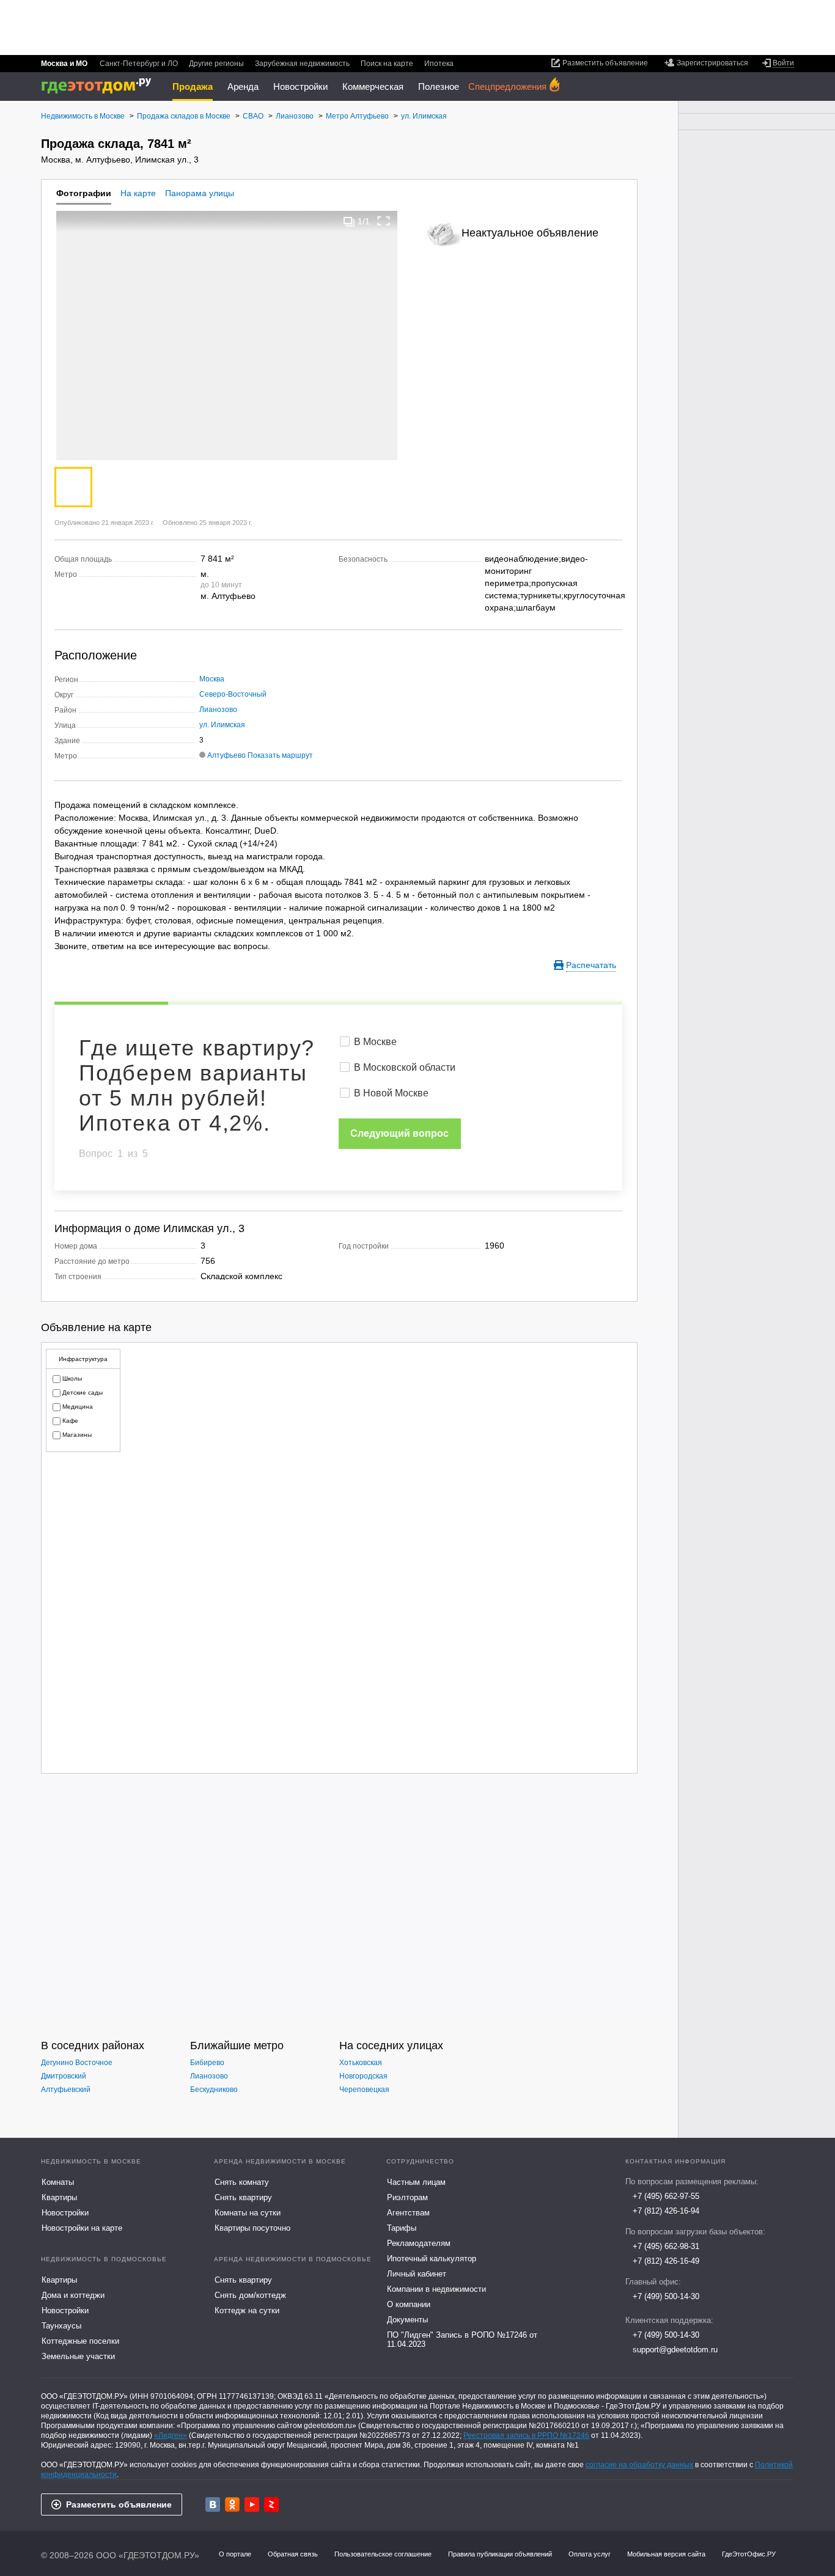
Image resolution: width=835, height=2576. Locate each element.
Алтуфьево (226, 755)
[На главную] (101, 86)
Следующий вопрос (399, 1133)
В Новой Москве (391, 1093)
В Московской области (405, 1067)
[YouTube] (252, 2504)
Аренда (243, 86)
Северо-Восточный (233, 694)
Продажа (193, 86)
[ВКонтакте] (213, 2504)
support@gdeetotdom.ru (675, 2350)
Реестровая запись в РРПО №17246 (526, 2435)
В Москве (375, 1042)
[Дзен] (271, 2504)
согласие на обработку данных (639, 2465)
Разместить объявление (119, 2504)
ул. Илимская (222, 725)
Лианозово (218, 710)
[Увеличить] (384, 221)
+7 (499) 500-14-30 (666, 2296)
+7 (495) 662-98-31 (666, 2246)
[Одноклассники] (232, 2504)
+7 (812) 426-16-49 (666, 2261)
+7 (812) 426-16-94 (666, 2211)
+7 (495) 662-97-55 (666, 2196)
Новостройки (300, 86)
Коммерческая (373, 86)
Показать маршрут (280, 755)
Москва (212, 679)
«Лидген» (171, 2435)
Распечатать (591, 965)
